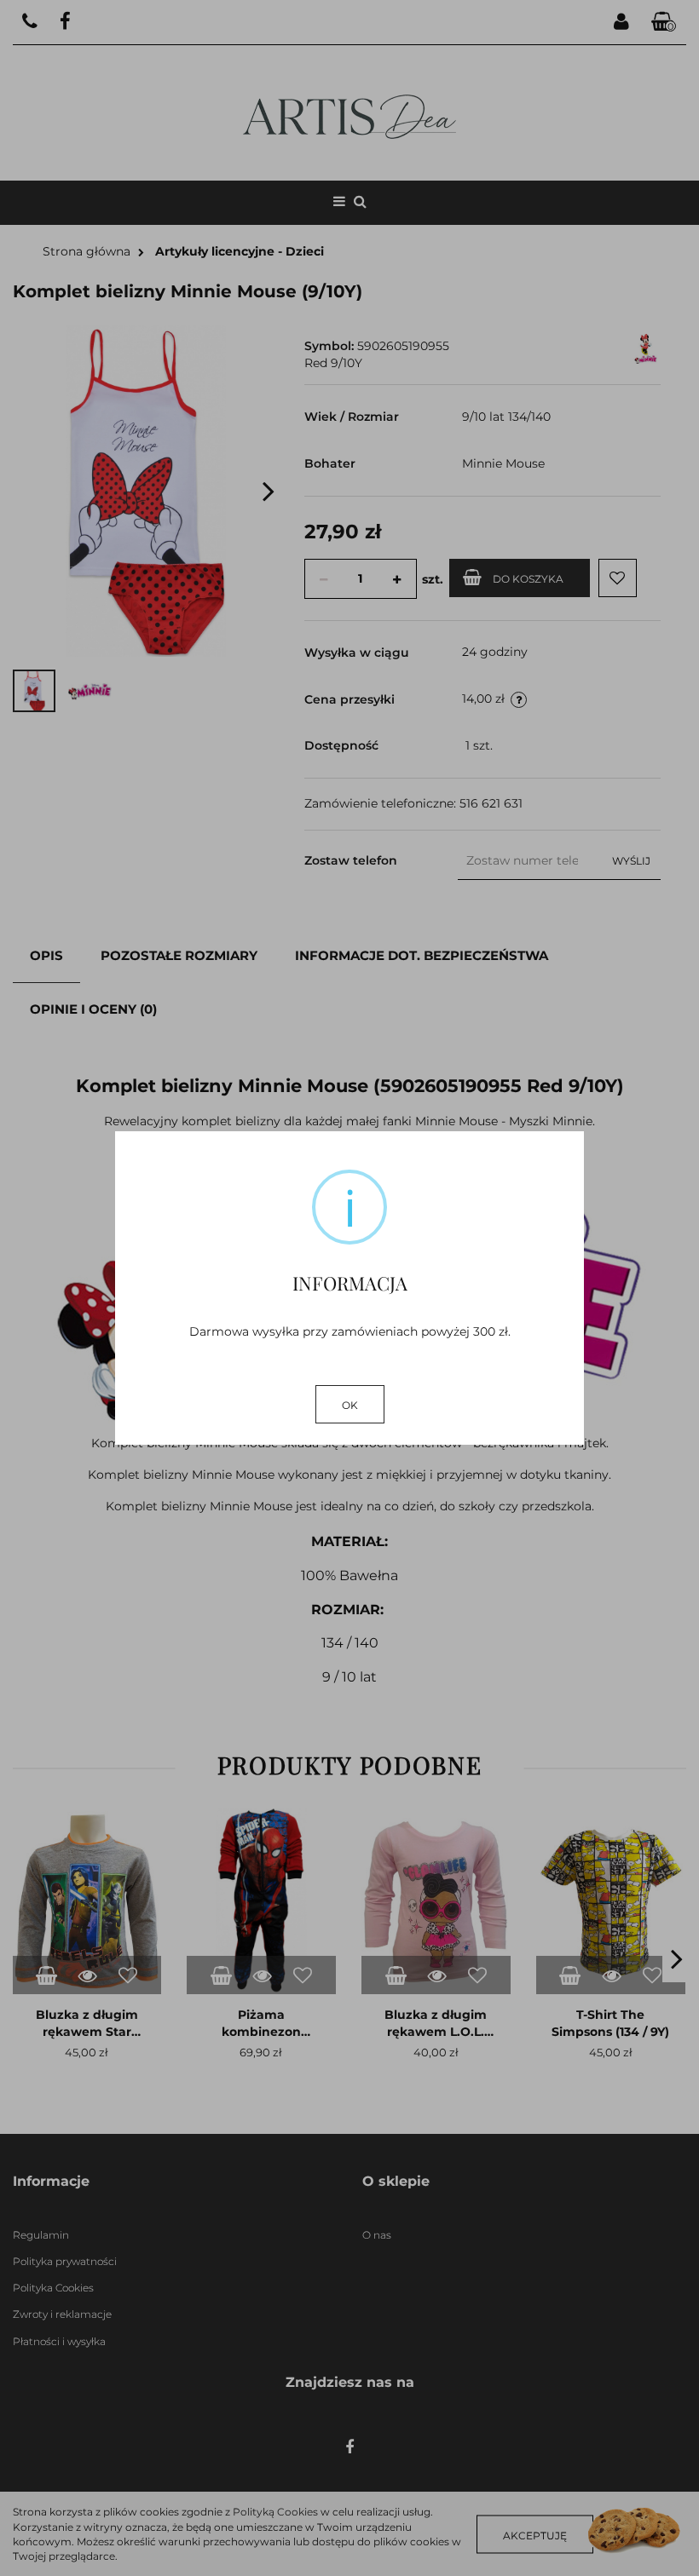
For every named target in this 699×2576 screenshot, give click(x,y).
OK (350, 1405)
